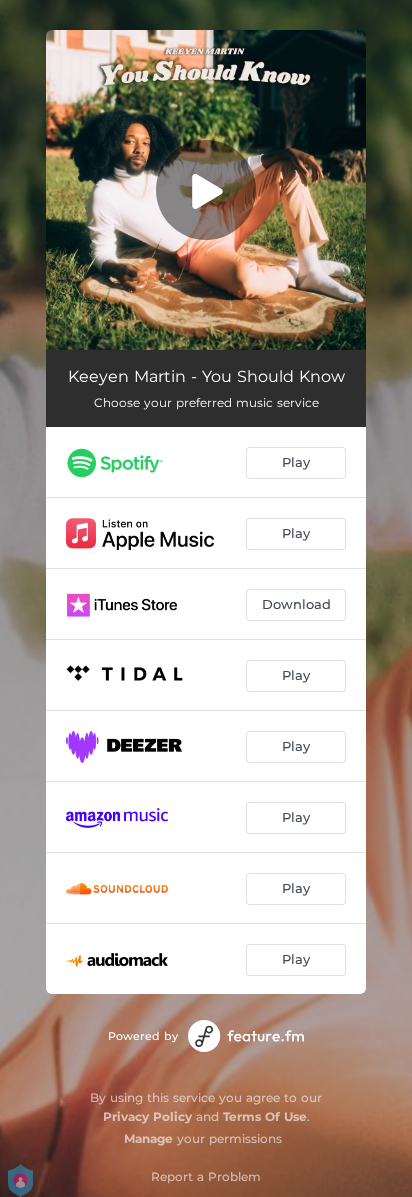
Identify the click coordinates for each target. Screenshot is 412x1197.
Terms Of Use (265, 1116)
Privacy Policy (147, 1116)
